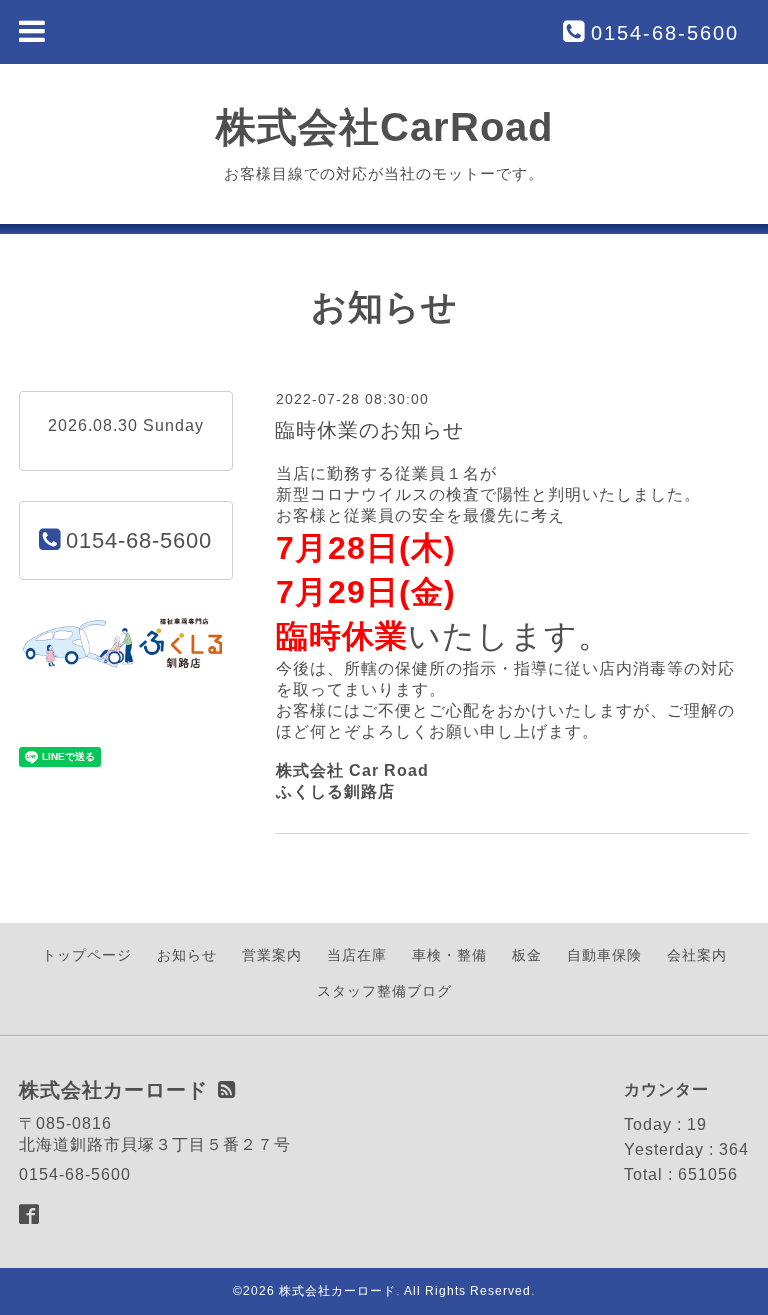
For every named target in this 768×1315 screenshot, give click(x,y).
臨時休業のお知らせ (369, 430)
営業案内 (272, 955)
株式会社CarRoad (384, 127)
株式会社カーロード (337, 1291)
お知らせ (187, 955)
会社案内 (697, 955)
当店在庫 (357, 955)
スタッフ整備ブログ (384, 991)
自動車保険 (604, 955)
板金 (527, 955)
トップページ (87, 955)
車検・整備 (449, 955)
